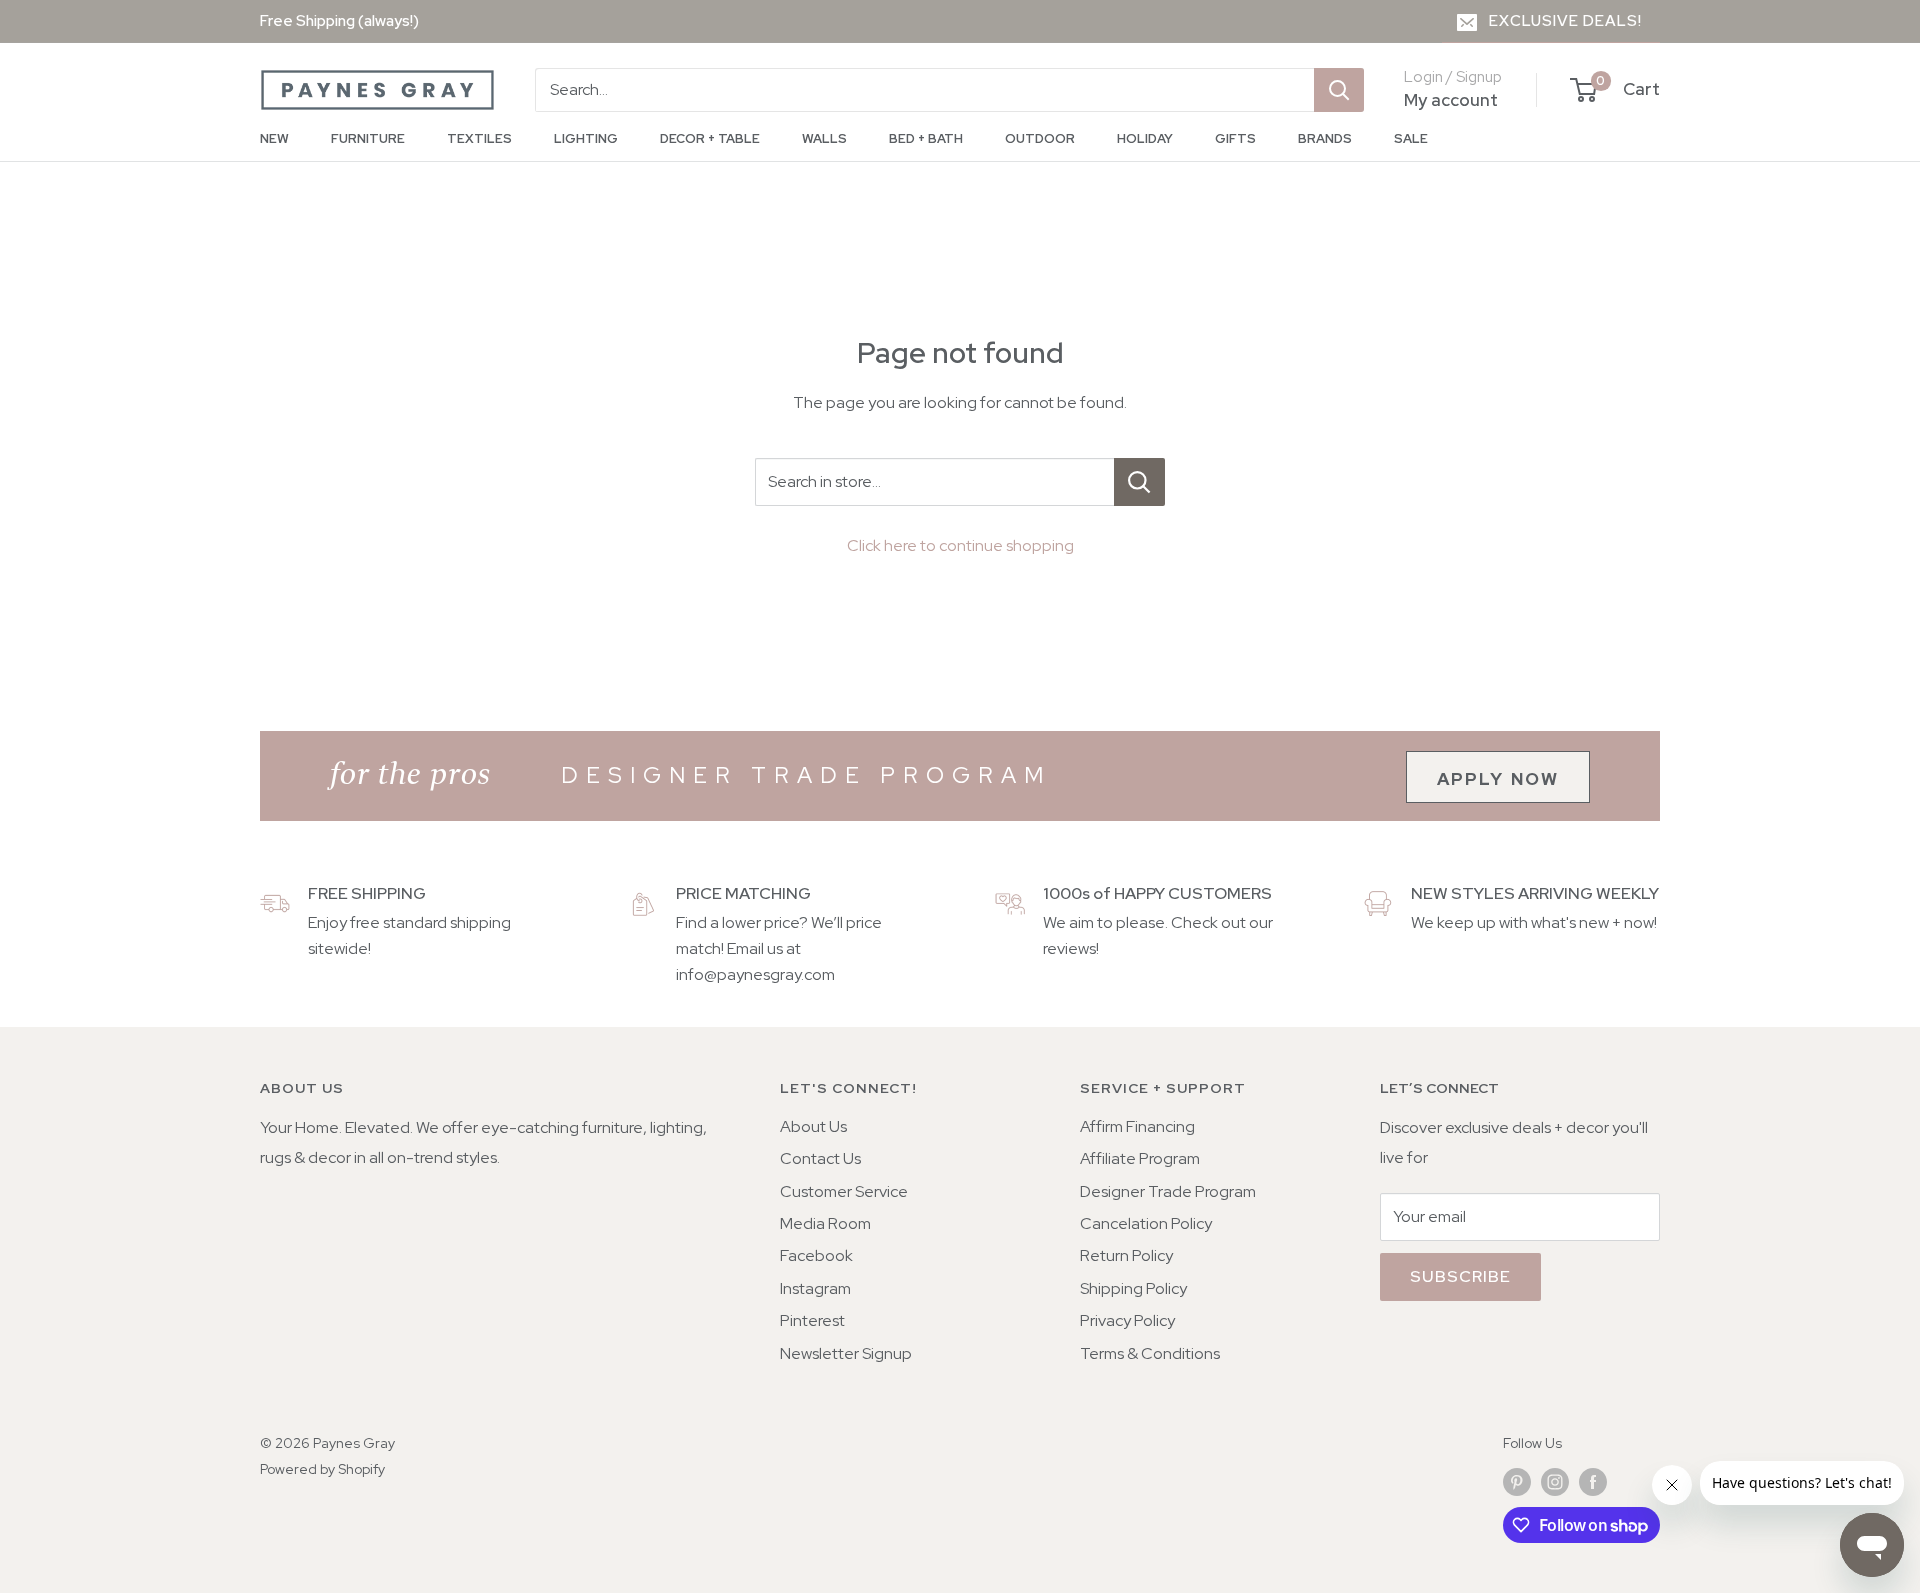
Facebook (816, 1255)
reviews (1069, 948)
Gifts (1235, 138)
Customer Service (844, 1191)
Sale (1411, 138)
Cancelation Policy (1146, 1223)
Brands (1325, 138)
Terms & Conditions (1150, 1353)
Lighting (586, 138)
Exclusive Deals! (1565, 21)
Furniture (368, 138)
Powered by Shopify (322, 1469)
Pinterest (812, 1320)
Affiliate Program (1140, 1158)
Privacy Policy (1127, 1320)
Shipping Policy (1133, 1288)
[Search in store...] (1139, 482)
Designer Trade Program (1168, 1191)
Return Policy (1126, 1255)
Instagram (815, 1288)
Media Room (825, 1223)
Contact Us (820, 1158)
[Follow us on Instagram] (1555, 1481)
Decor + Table (710, 138)
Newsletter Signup (846, 1353)
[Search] (1339, 90)
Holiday (1145, 138)
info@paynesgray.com (755, 974)
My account (1451, 100)
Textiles (479, 138)
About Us (813, 1126)
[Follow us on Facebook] (1593, 1481)
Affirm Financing (1137, 1126)
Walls (824, 138)
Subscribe (1460, 1276)
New (274, 138)
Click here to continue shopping (960, 545)
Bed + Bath (926, 138)
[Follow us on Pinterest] (1517, 1481)
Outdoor (1040, 138)
